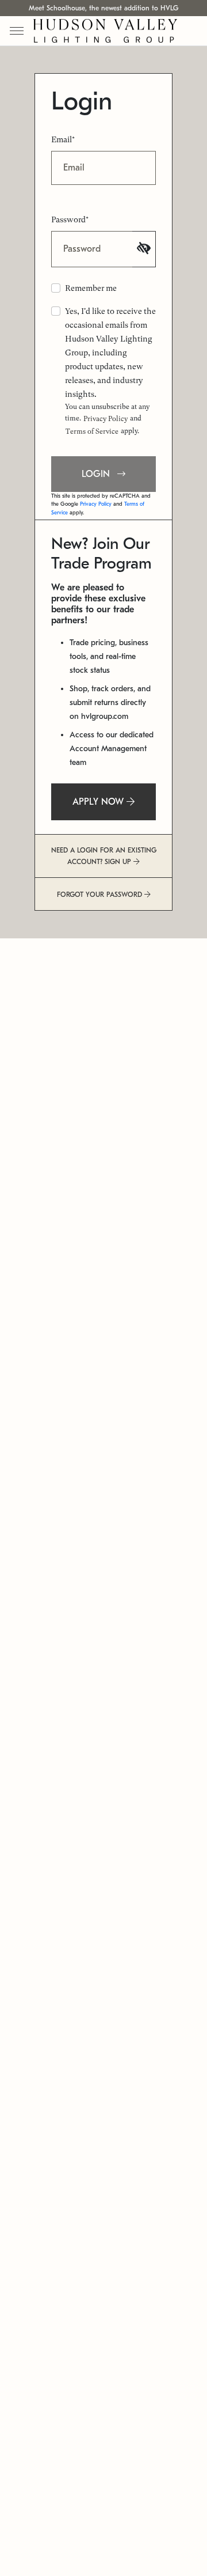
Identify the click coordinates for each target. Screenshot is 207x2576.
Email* (63, 139)
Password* (70, 219)
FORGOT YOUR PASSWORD (101, 895)
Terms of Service (92, 431)
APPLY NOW (99, 802)
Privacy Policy (106, 419)
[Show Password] (144, 249)
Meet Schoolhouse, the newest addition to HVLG (103, 8)
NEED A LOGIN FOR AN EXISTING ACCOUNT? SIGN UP (104, 856)
